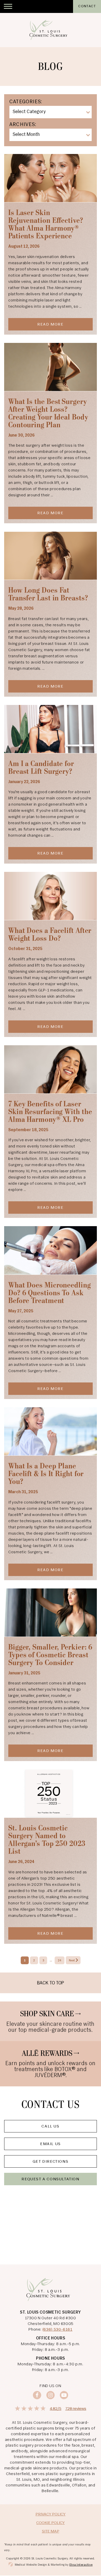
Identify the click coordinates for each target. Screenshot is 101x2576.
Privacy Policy (51, 2514)
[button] (8, 6)
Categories (25, 102)
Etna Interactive (81, 2565)
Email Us (51, 2144)
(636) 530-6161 (57, 2330)
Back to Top (51, 1983)
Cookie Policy (51, 2523)
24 (60, 1961)
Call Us (50, 2126)
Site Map (51, 2531)
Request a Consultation (50, 2179)
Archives (22, 125)
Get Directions (51, 2162)
